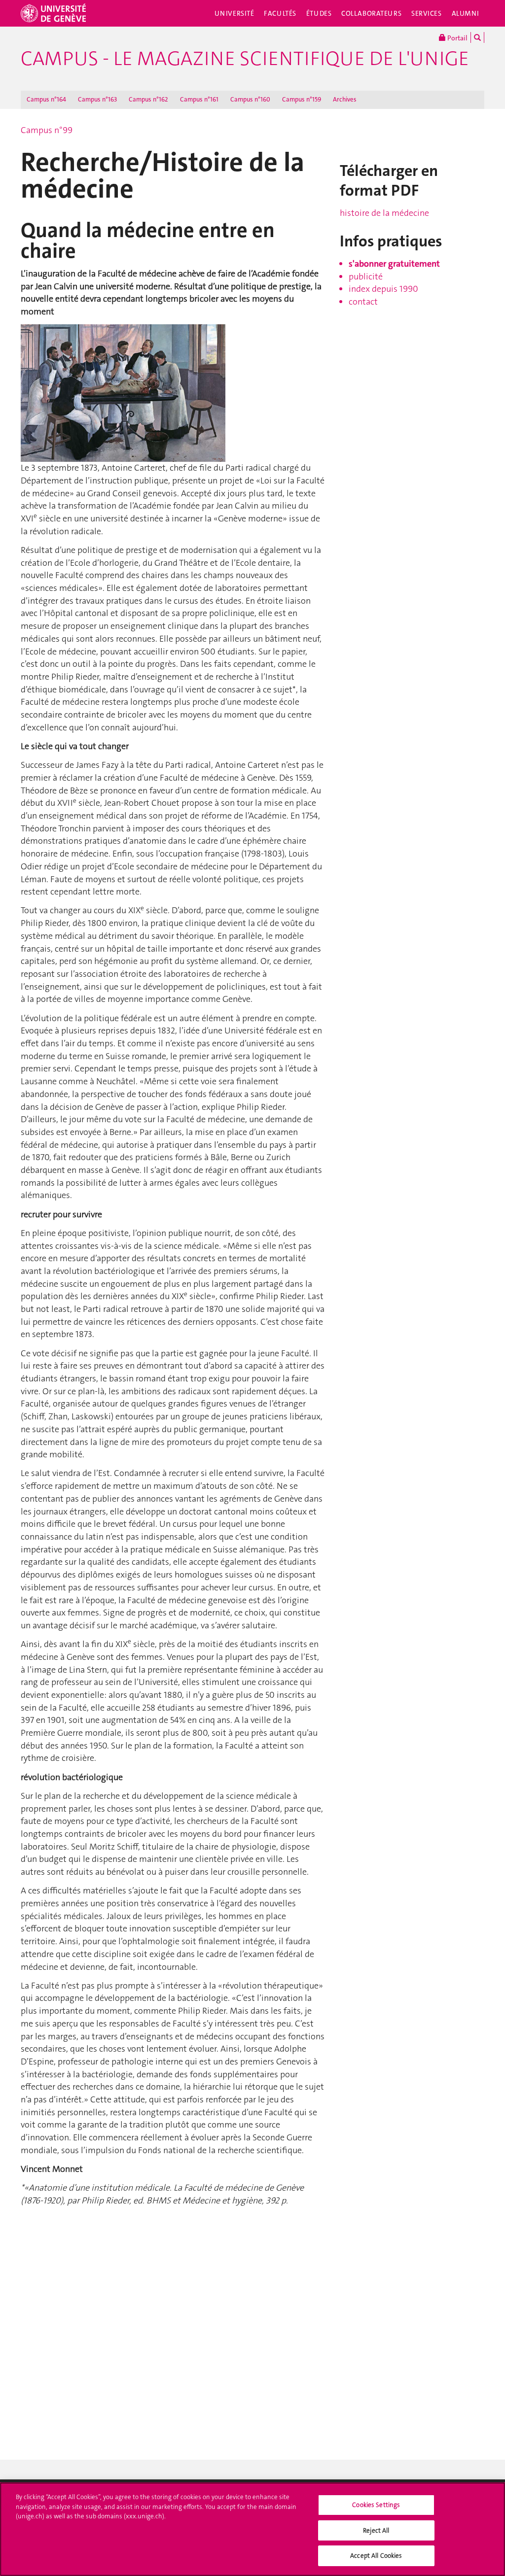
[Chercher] (477, 37)
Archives (345, 99)
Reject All (376, 2530)
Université (234, 13)
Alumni (466, 13)
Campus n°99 (47, 130)
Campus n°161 (199, 99)
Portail (457, 38)
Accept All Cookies (376, 2556)
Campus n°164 (46, 99)
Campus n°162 (148, 99)
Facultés (280, 13)
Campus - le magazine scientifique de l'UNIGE (245, 59)
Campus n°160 (250, 99)
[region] (252, 2529)
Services (427, 13)
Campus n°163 (97, 99)
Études (319, 13)
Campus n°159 (302, 99)
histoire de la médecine (384, 213)
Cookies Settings (376, 2505)
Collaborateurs (371, 13)
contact (363, 302)
